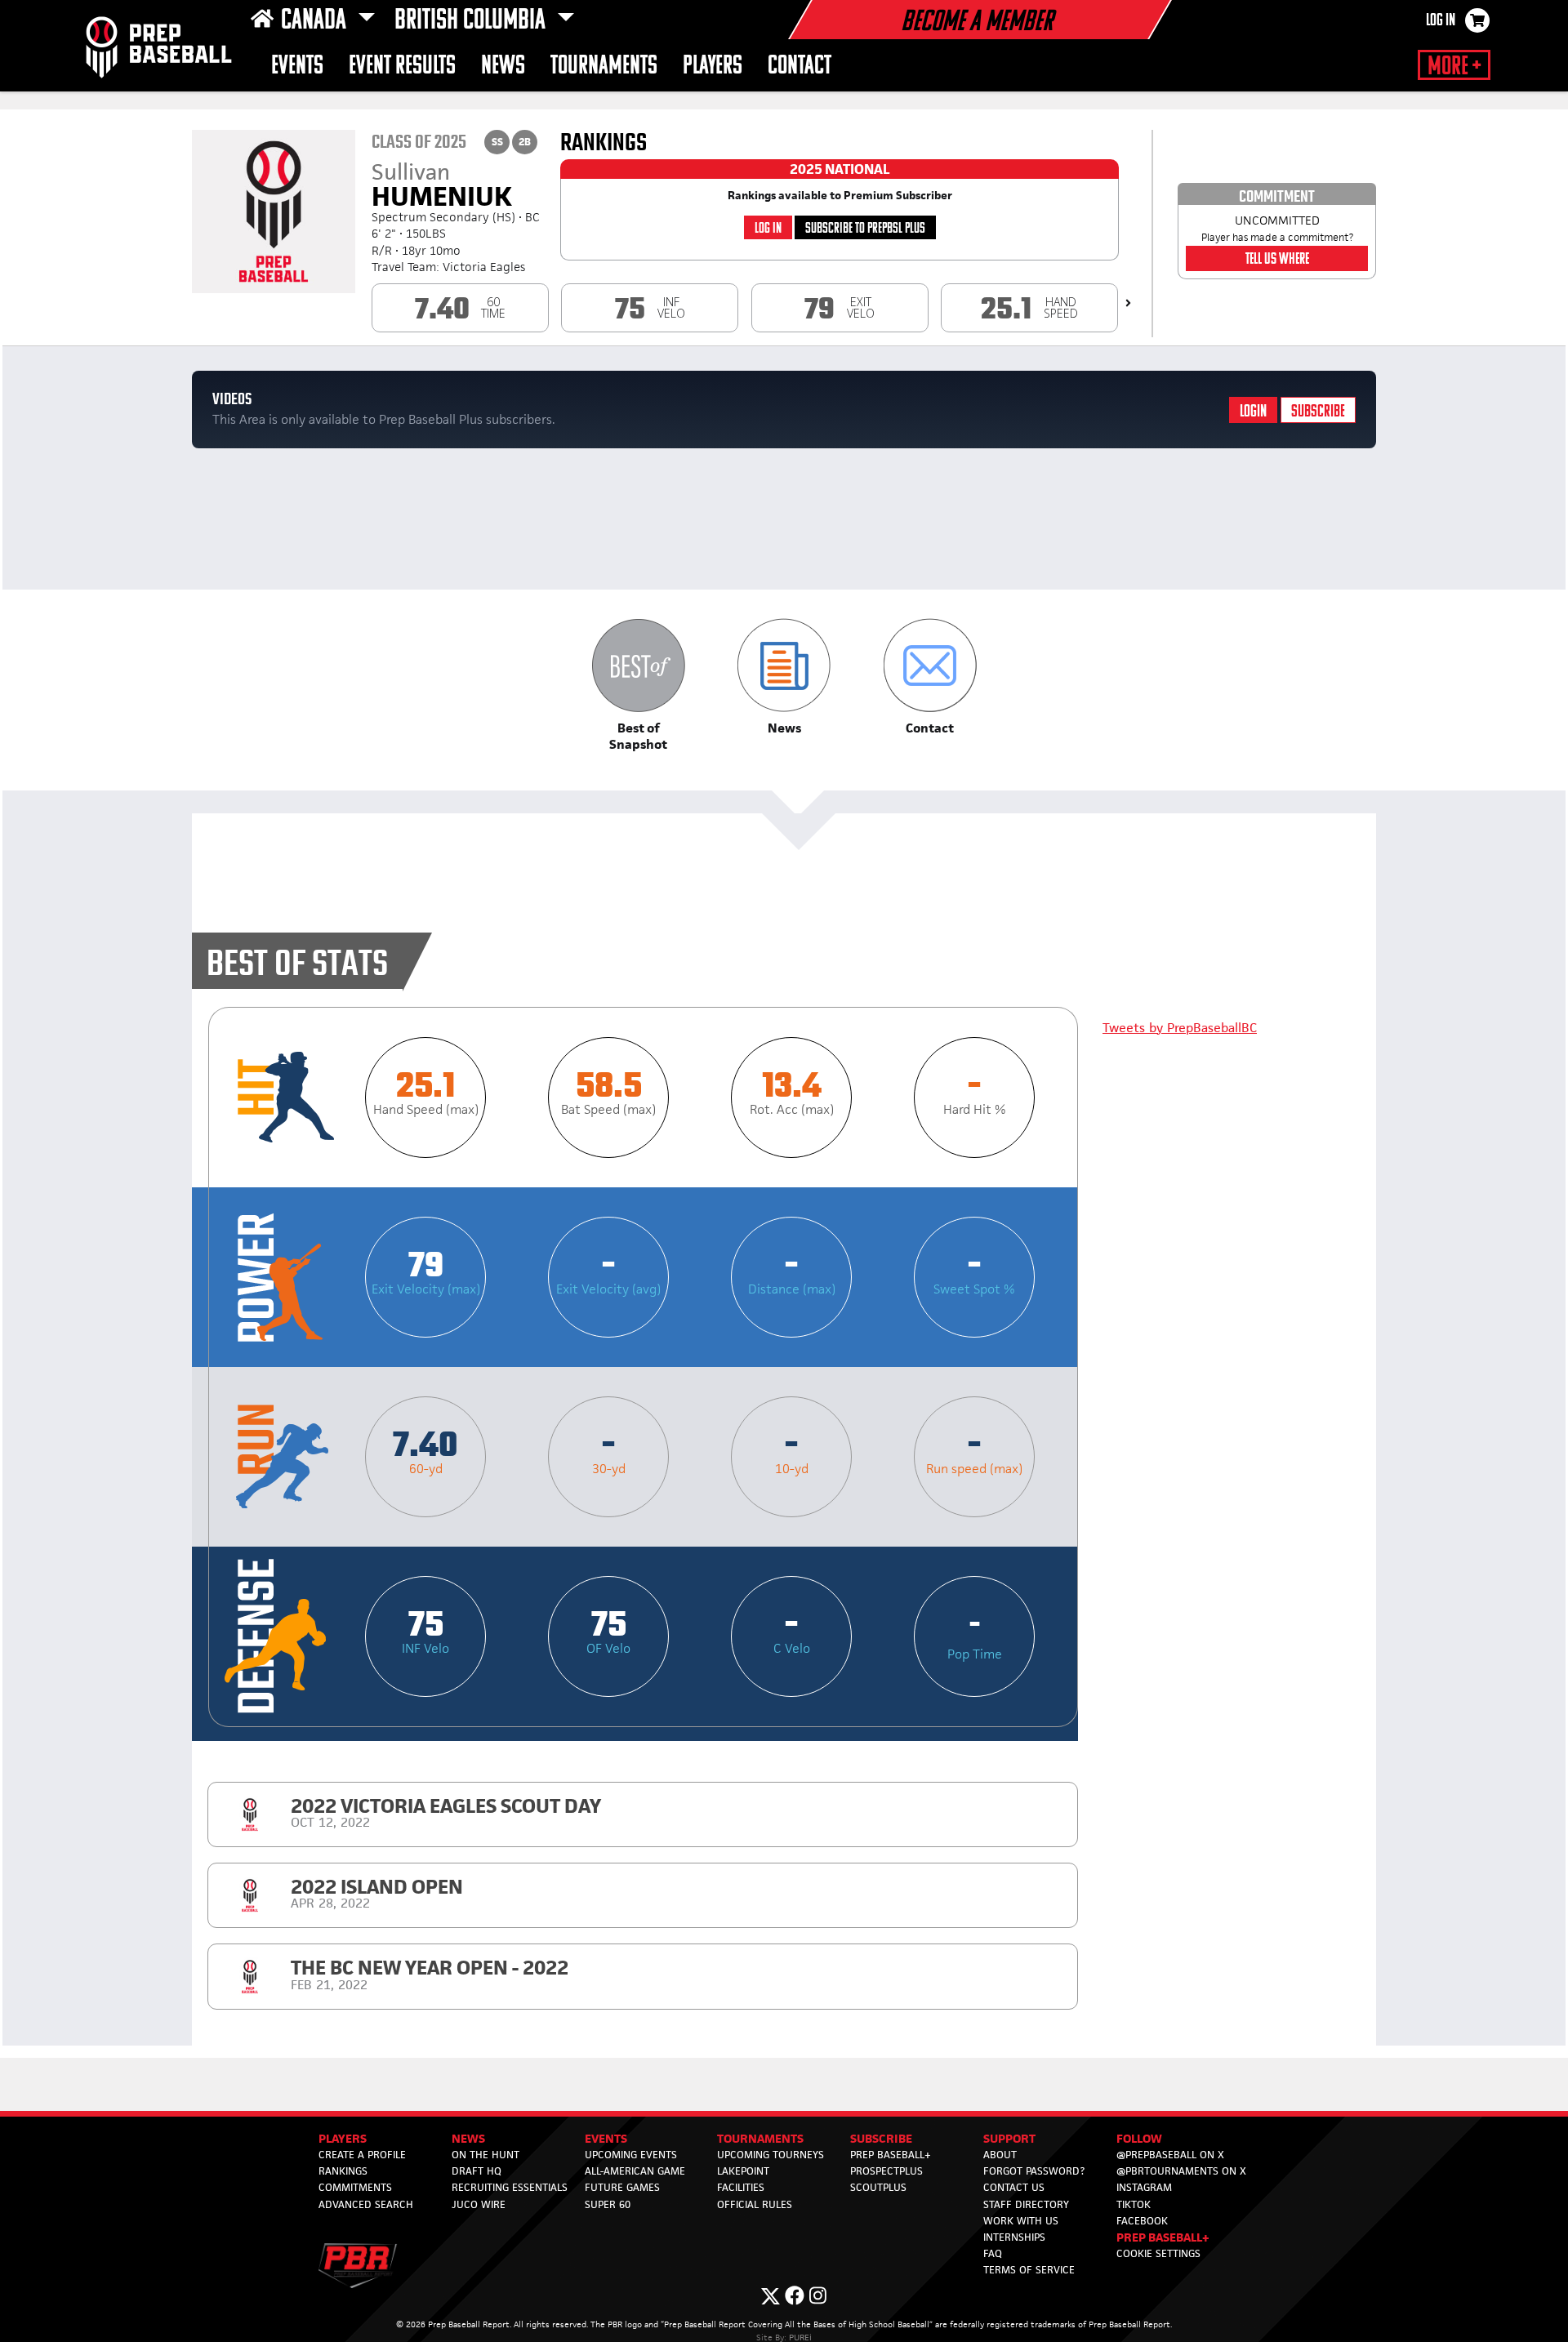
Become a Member (977, 23)
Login (1253, 412)
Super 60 (608, 2204)
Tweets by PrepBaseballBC (1180, 1028)
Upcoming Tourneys (771, 2155)
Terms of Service (1029, 2270)
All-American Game (635, 2171)
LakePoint (743, 2171)
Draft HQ (477, 2171)
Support (1009, 2138)
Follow (1139, 2138)
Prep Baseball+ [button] (1163, 2237)
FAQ (993, 2253)
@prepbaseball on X (1170, 2155)
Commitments (355, 2187)
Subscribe (1318, 412)
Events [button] (297, 67)
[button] (638, 686)
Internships (1014, 2237)
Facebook (1142, 2221)
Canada (316, 21)
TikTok (1134, 2204)
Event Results (402, 67)
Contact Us (1014, 2187)
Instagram (1144, 2187)
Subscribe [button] (881, 2138)
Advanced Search (366, 2204)
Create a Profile (362, 2155)
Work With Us (1021, 2221)
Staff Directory (1026, 2204)
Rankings (343, 2171)
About (1000, 2155)
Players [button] (713, 67)
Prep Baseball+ (891, 2155)
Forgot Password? (1034, 2171)
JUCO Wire (479, 2204)
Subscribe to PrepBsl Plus (865, 229)
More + (1454, 67)
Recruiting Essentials (510, 2187)
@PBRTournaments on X (1181, 2171)
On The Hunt (486, 2155)
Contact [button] (800, 67)
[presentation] (1128, 303)
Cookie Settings (1158, 2253)
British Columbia (472, 21)
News (503, 67)
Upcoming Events (631, 2155)
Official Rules (755, 2204)
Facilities (741, 2187)
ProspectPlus (886, 2171)
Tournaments (604, 67)
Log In (1441, 21)
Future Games (622, 2187)
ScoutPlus (878, 2187)
